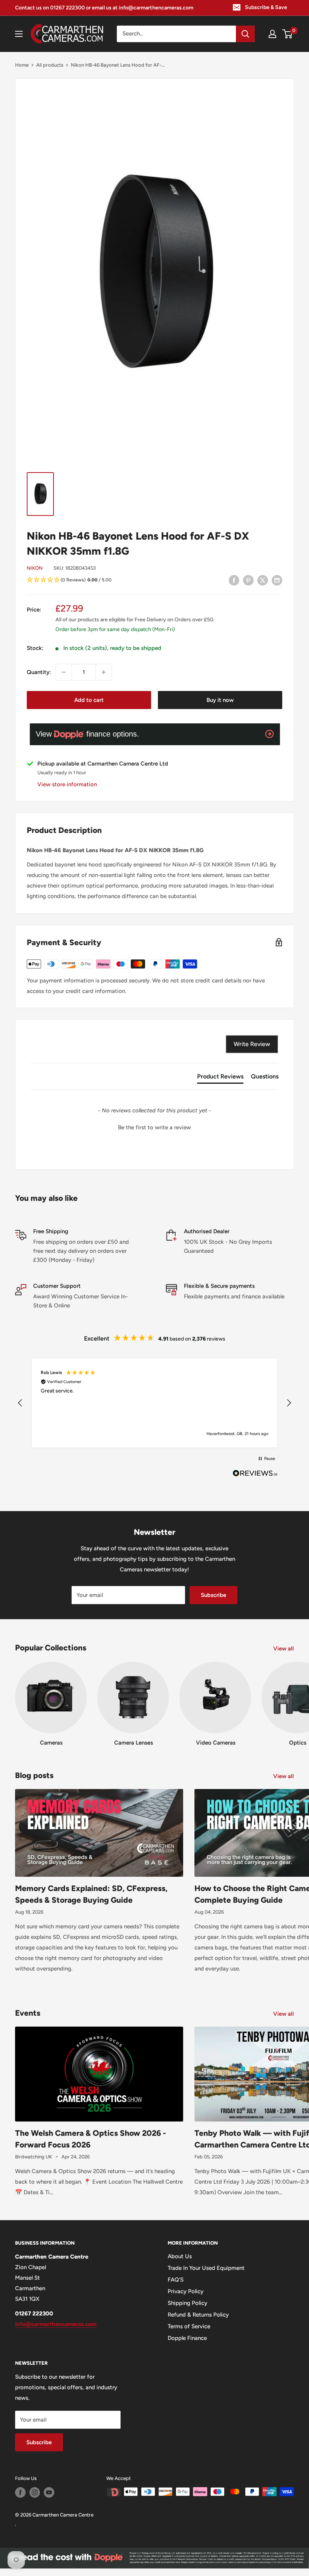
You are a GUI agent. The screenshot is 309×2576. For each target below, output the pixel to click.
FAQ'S (176, 2280)
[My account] (272, 34)
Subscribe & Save (266, 7)
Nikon (35, 568)
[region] (154, 1403)
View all (284, 1649)
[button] (154, 580)
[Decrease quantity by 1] (64, 672)
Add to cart (89, 700)
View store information (67, 784)
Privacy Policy (186, 2291)
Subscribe (213, 1595)
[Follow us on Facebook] (20, 2492)
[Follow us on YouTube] (49, 2492)
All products (50, 65)
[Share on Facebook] (234, 580)
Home (22, 65)
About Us (180, 2256)
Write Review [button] (252, 1044)
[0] (288, 34)
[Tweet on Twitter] (263, 580)
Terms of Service (189, 2326)
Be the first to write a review (154, 1127)
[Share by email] (277, 580)
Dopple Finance (187, 2338)
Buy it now (220, 700)
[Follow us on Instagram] (35, 2492)
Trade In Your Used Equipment (206, 2268)
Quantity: (39, 672)
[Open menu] (19, 34)
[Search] (245, 34)
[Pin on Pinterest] (248, 580)
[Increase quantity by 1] (104, 672)
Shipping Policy (187, 2303)
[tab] (220, 1078)
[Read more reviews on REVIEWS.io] (255, 1475)
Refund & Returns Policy (198, 2315)
